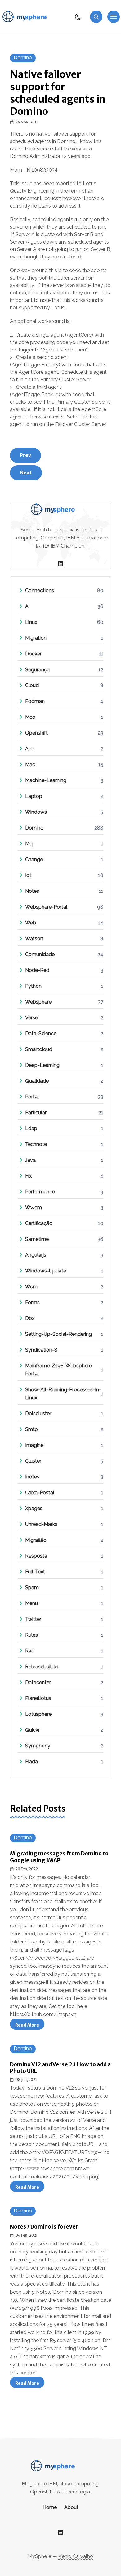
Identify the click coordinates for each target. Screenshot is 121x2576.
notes (32, 891)
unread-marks (41, 1524)
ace (30, 749)
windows (36, 812)
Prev (25, 455)
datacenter (38, 1682)
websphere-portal (46, 907)
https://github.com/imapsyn (43, 2014)
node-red (37, 970)
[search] (96, 17)
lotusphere (38, 1714)
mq (29, 844)
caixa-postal (40, 1493)
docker (33, 654)
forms (32, 1302)
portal (32, 1097)
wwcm (34, 1207)
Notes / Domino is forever (44, 2227)
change (34, 859)
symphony (38, 1746)
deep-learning (42, 1065)
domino (23, 58)
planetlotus (38, 1698)
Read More (30, 2026)
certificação (39, 1223)
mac (30, 765)
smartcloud (39, 1049)
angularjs (36, 1255)
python (33, 986)
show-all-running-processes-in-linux (64, 1394)
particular (36, 1113)
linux (31, 622)
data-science (41, 1033)
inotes (32, 1477)
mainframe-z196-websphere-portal (64, 1370)
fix (28, 1176)
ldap (31, 1128)
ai (27, 606)
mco (30, 717)
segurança (37, 670)
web (31, 923)
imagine (34, 1445)
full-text (35, 1572)
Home (50, 2507)
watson (34, 939)
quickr (32, 1730)
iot (28, 875)
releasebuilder (42, 1667)
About (71, 2507)
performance (40, 1192)
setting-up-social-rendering (58, 1334)
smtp (31, 1429)
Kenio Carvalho (76, 2556)
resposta (36, 1556)
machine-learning (46, 780)
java (30, 1160)
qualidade (37, 1081)
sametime (37, 1239)
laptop (34, 796)
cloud (32, 685)
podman (35, 701)
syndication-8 (41, 1350)
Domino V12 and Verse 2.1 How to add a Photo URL (60, 2068)
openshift (36, 733)
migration (36, 638)
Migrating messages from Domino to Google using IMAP (59, 1857)
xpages (34, 1508)
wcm (31, 1287)
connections (40, 590)
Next (26, 472)
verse (31, 1018)
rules (31, 1635)
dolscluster (38, 1413)
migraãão (36, 1540)
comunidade (40, 954)
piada (31, 1762)
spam (32, 1588)
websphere (38, 1002)
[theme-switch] (78, 17)
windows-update (46, 1271)
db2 (30, 1318)
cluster (33, 1461)
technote (36, 1144)
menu (31, 1603)
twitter (33, 1619)
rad (30, 1651)
